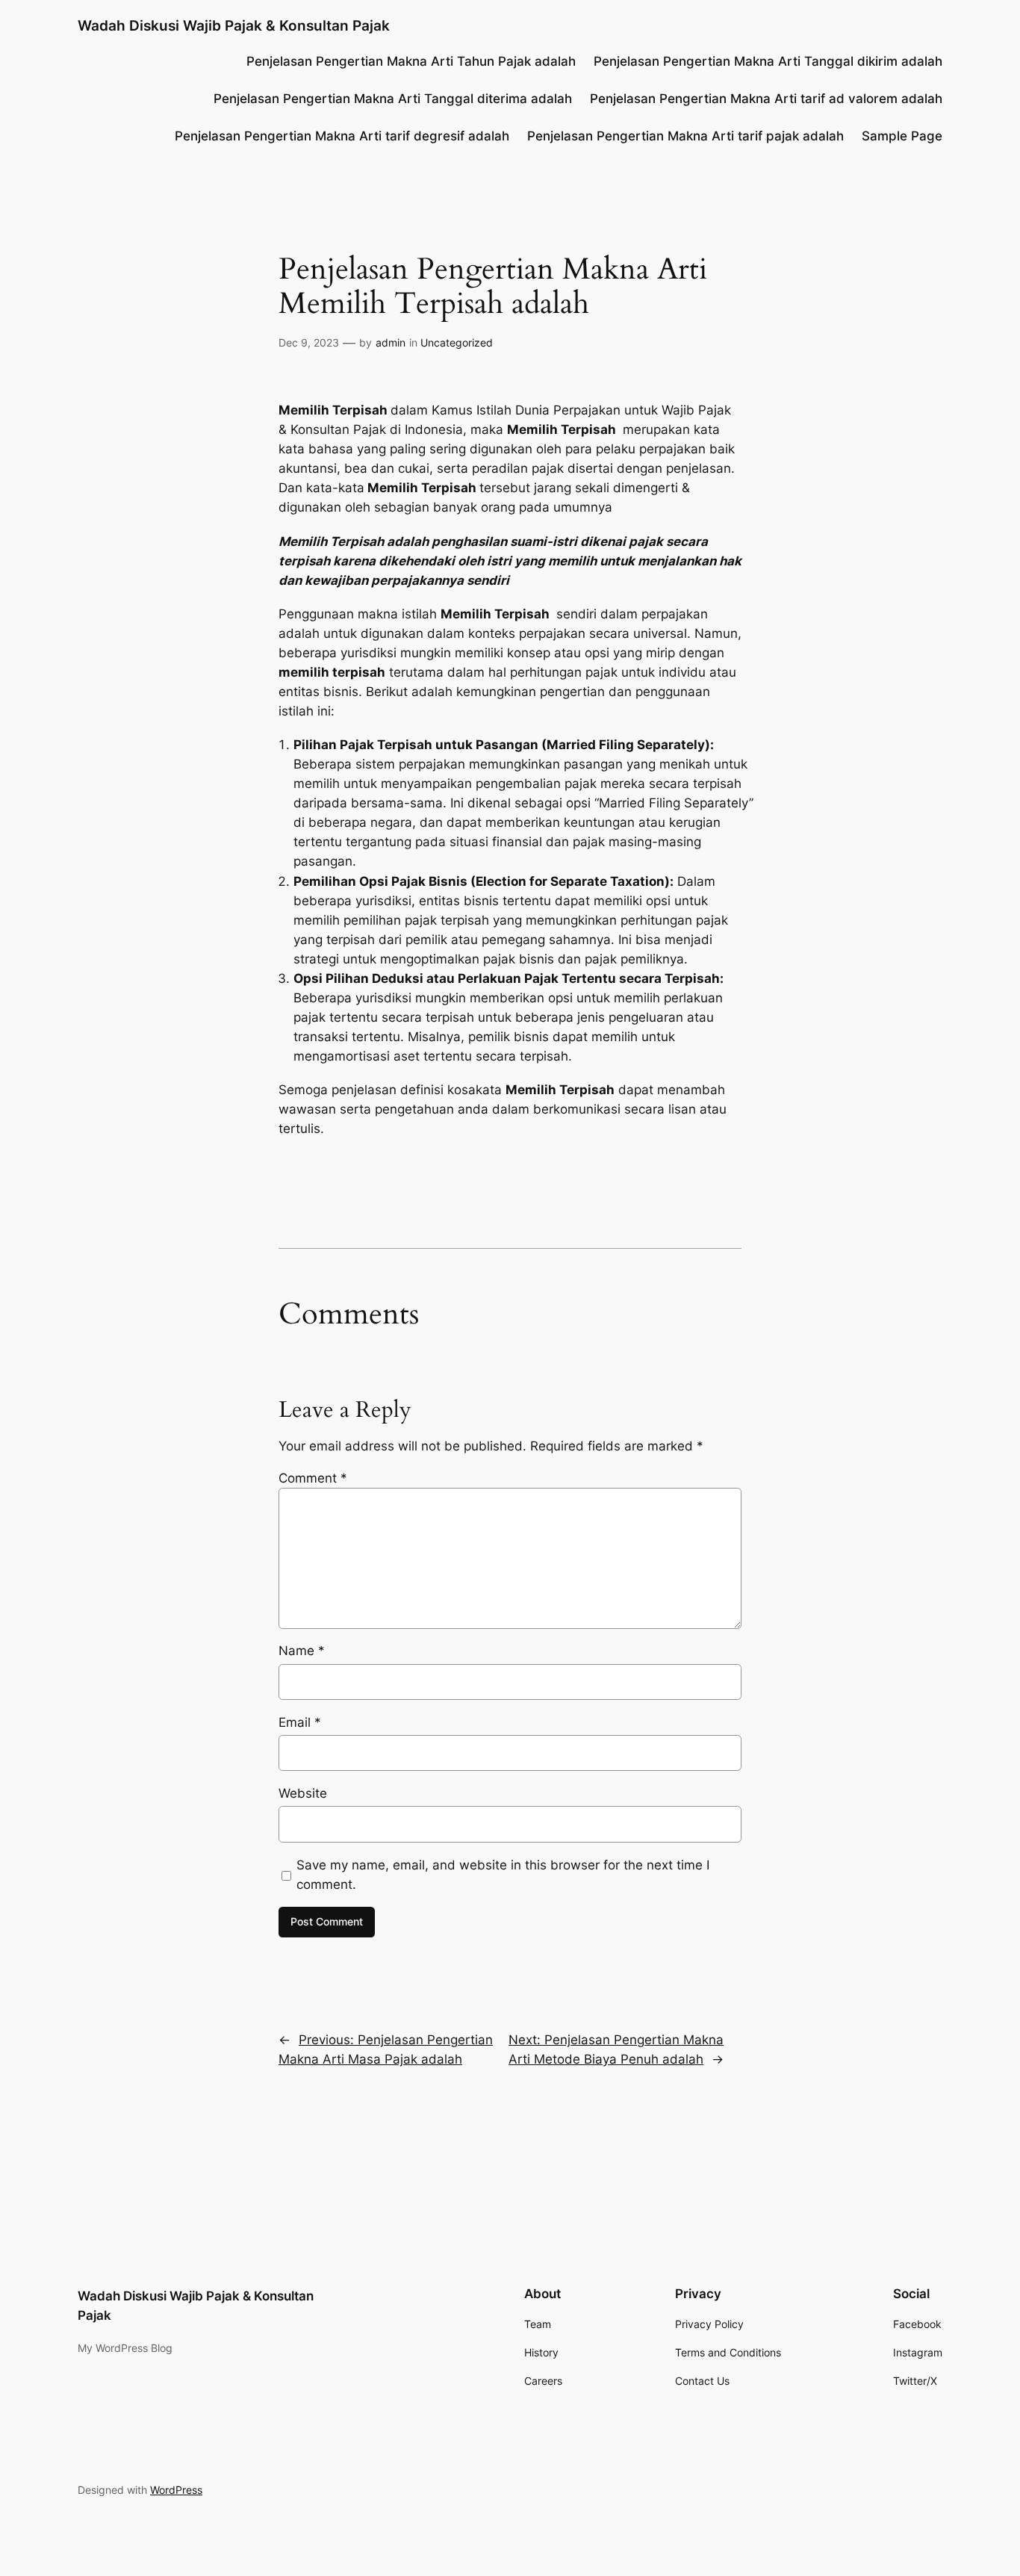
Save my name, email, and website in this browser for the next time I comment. (503, 1875)
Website (303, 1793)
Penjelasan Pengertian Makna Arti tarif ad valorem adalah (766, 99)
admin (391, 342)
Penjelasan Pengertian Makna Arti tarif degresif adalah (342, 136)
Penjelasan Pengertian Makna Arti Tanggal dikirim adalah (768, 61)
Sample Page (902, 136)
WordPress (176, 2490)
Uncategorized (457, 342)
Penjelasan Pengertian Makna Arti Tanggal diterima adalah (393, 99)
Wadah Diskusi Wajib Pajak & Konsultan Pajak (234, 25)
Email (300, 1722)
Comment (313, 1478)
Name (302, 1651)
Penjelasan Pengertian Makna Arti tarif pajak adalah (685, 136)
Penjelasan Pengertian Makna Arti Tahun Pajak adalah (411, 61)
